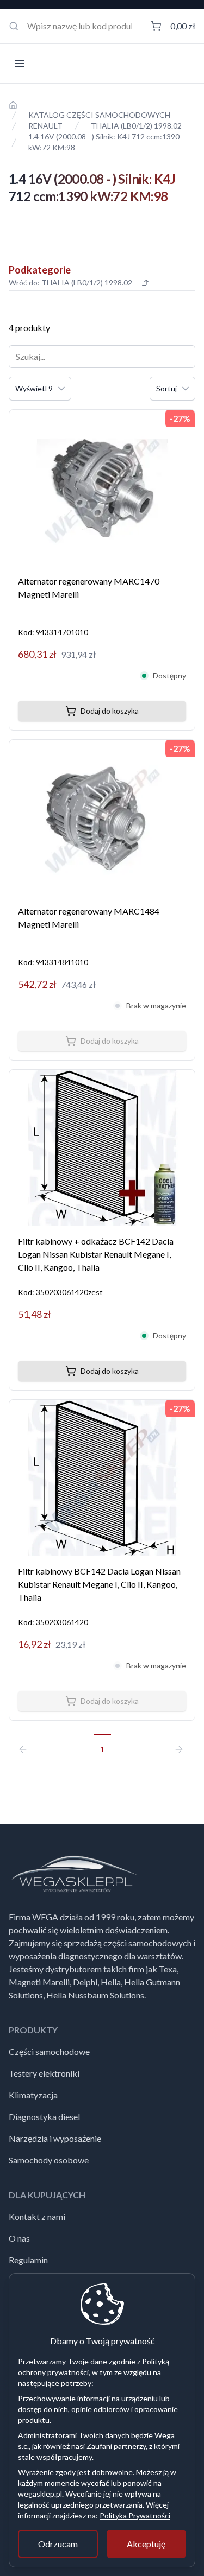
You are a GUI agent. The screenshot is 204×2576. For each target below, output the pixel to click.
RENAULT (45, 126)
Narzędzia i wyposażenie (55, 2138)
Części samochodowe (49, 2051)
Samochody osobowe (49, 2160)
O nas (19, 2238)
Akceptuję (146, 2544)
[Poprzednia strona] (27, 1744)
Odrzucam (58, 2544)
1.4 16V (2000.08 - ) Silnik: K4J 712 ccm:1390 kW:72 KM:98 (104, 142)
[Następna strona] (177, 1744)
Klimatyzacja (33, 2095)
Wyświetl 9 (34, 388)
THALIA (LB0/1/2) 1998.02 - (138, 126)
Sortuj (166, 388)
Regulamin (28, 2260)
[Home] (13, 105)
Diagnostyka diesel (44, 2117)
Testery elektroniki (44, 2073)
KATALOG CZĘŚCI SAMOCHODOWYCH (99, 115)
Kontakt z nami (37, 2216)
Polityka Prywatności (135, 2515)
